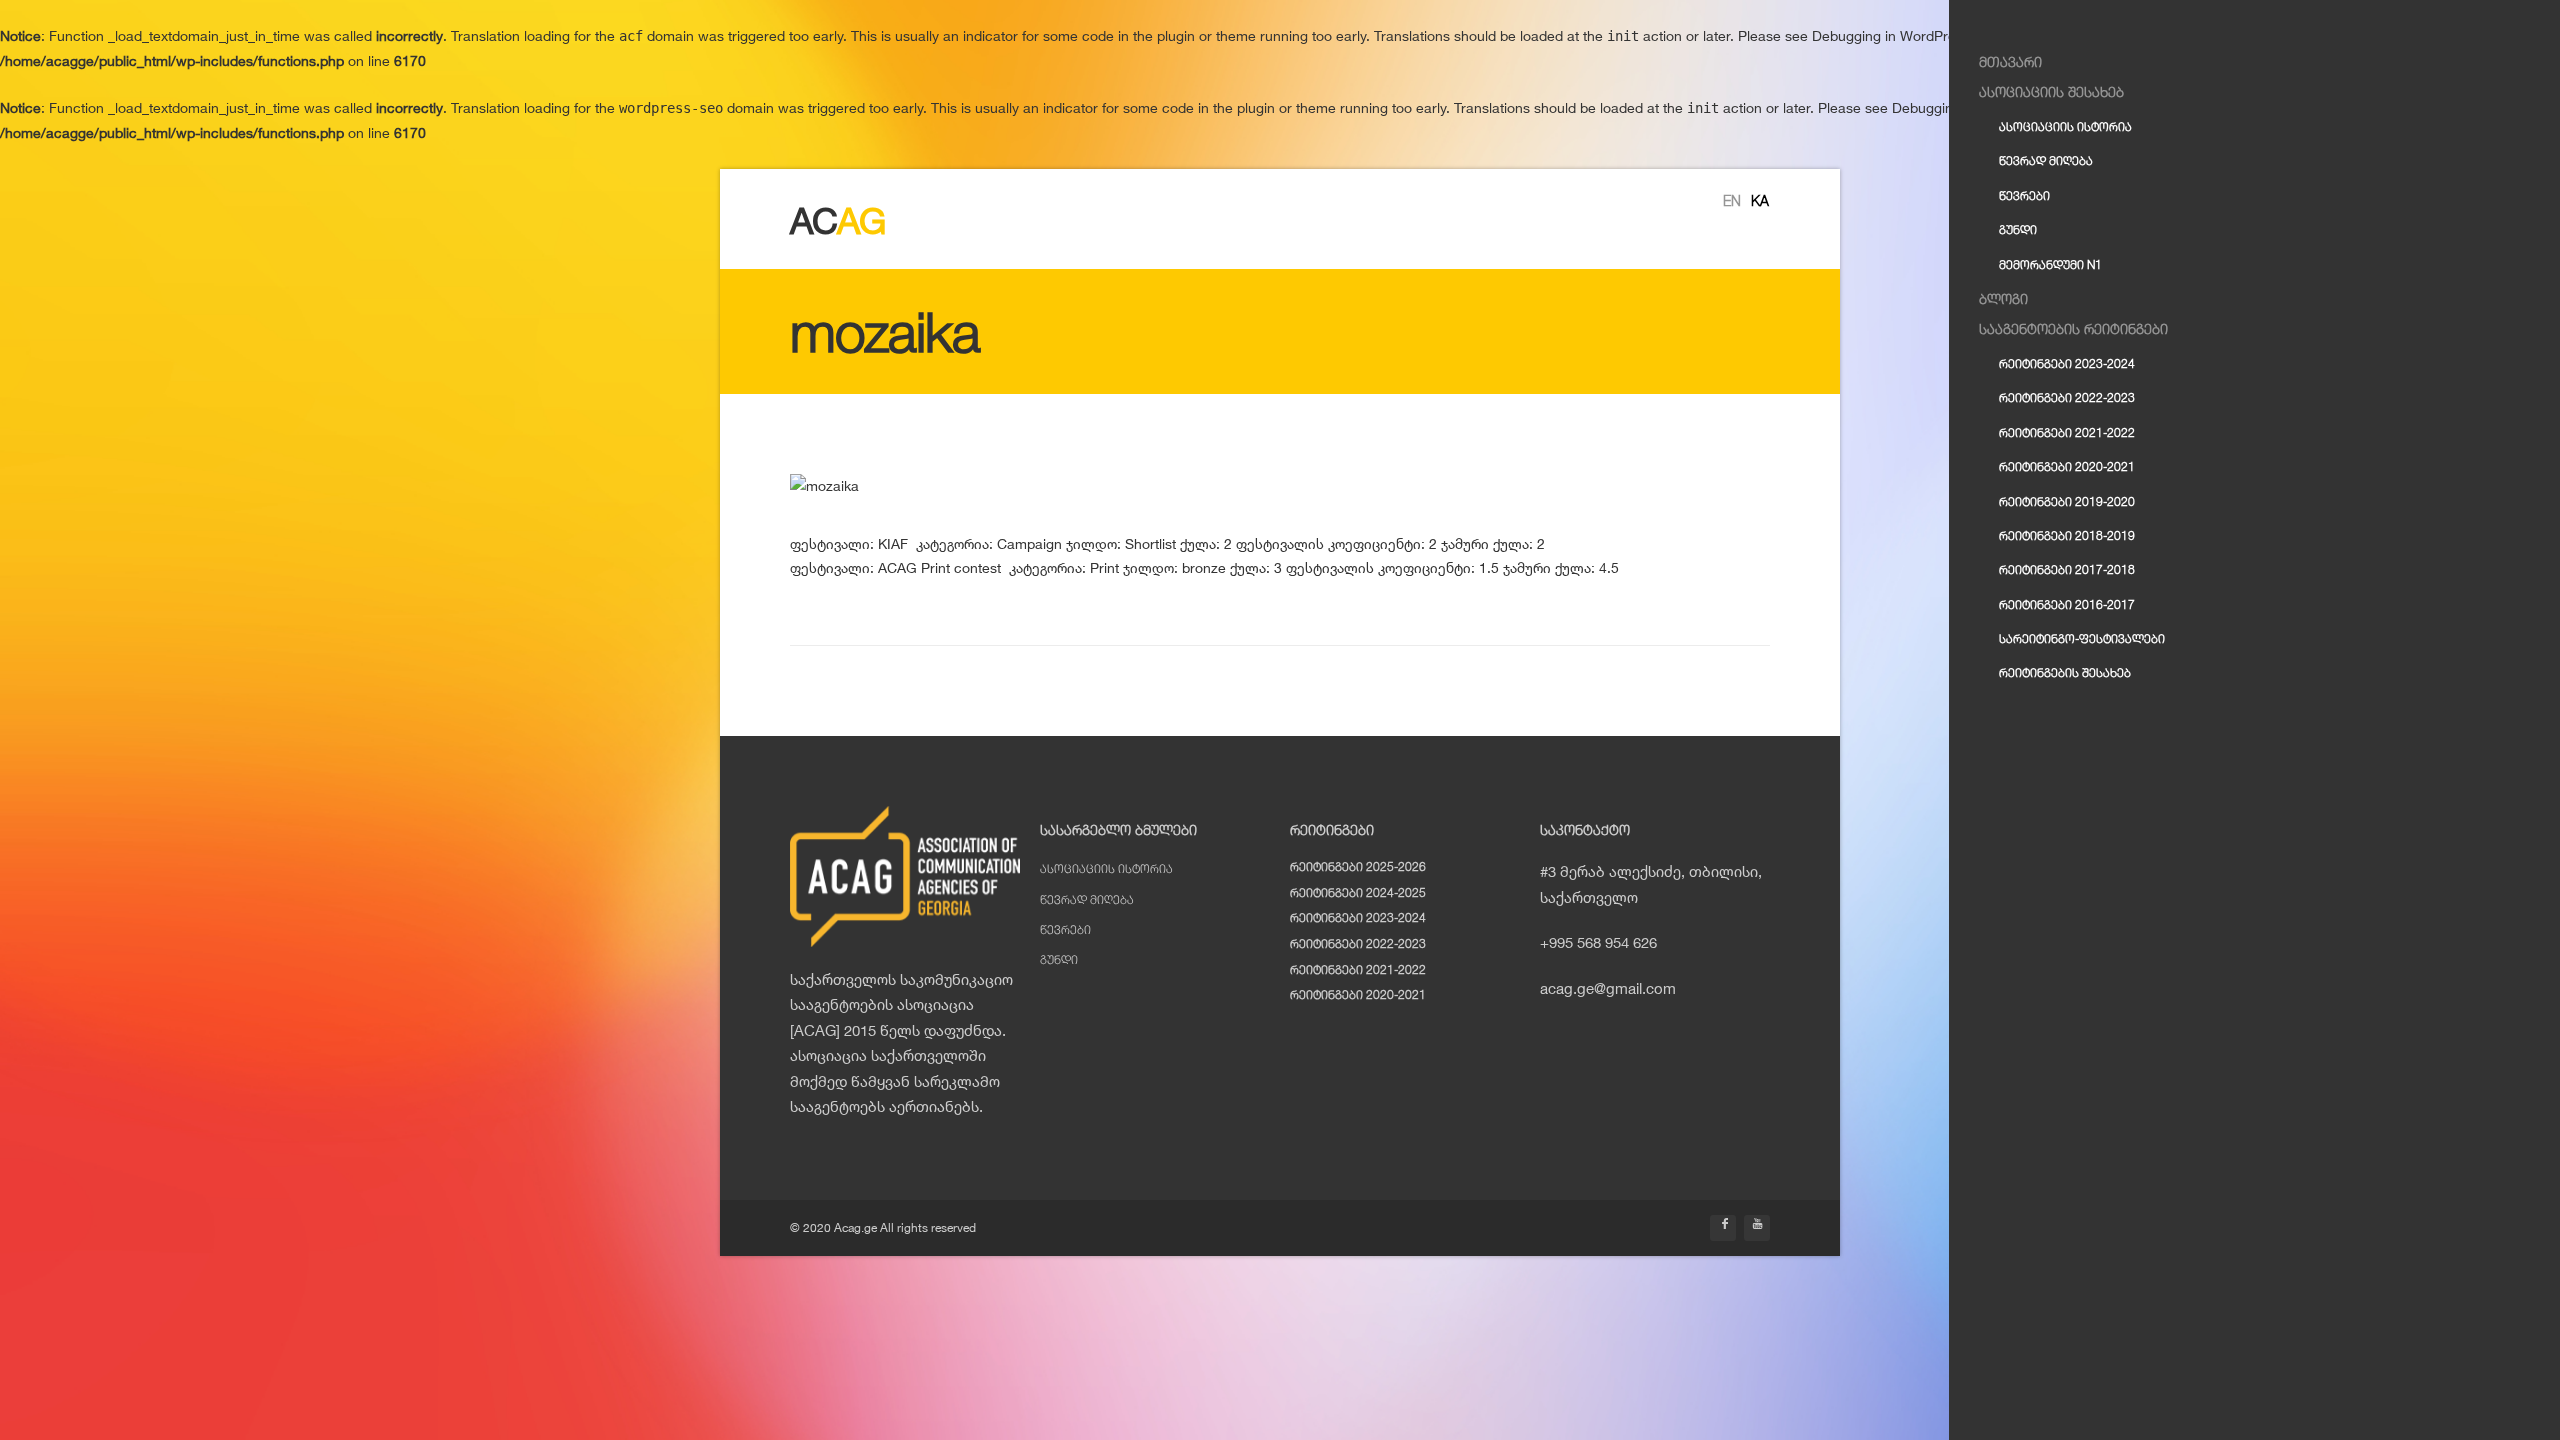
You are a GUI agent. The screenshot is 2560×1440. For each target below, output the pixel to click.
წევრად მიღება (1087, 899)
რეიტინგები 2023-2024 (1358, 917)
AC (838, 220)
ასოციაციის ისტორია (1106, 868)
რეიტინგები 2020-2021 (1358, 994)
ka (1760, 200)
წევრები (1065, 929)
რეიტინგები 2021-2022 (1358, 969)
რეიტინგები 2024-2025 (1358, 892)
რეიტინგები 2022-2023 (1358, 943)
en (1732, 200)
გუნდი (1059, 959)
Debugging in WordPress (1891, 35)
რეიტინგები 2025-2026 (1358, 866)
